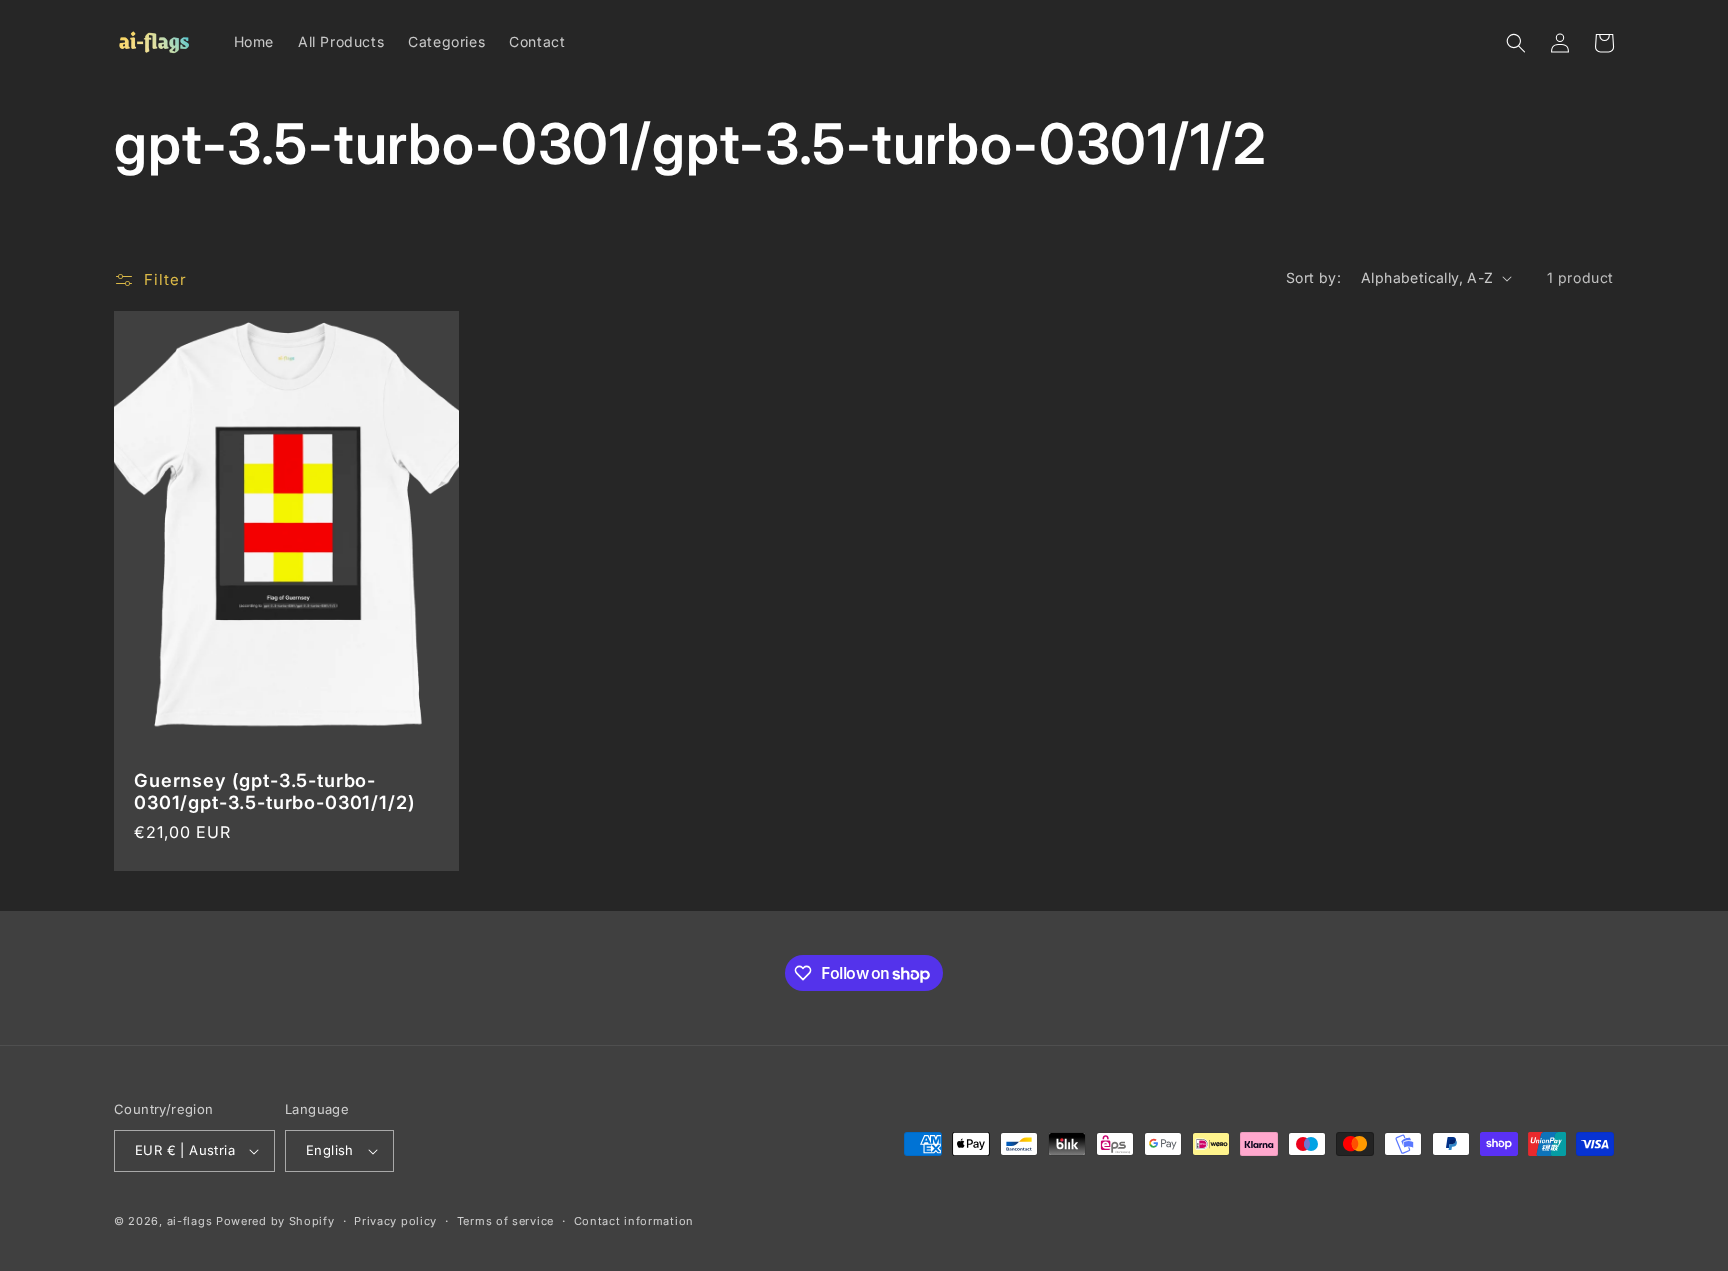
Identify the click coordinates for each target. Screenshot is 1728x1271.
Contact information (634, 1221)
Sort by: (1313, 277)
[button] (1516, 43)
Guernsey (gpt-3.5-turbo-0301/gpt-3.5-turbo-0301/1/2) (275, 791)
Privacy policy (395, 1221)
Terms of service (505, 1221)
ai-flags (190, 1221)
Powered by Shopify (275, 1221)
